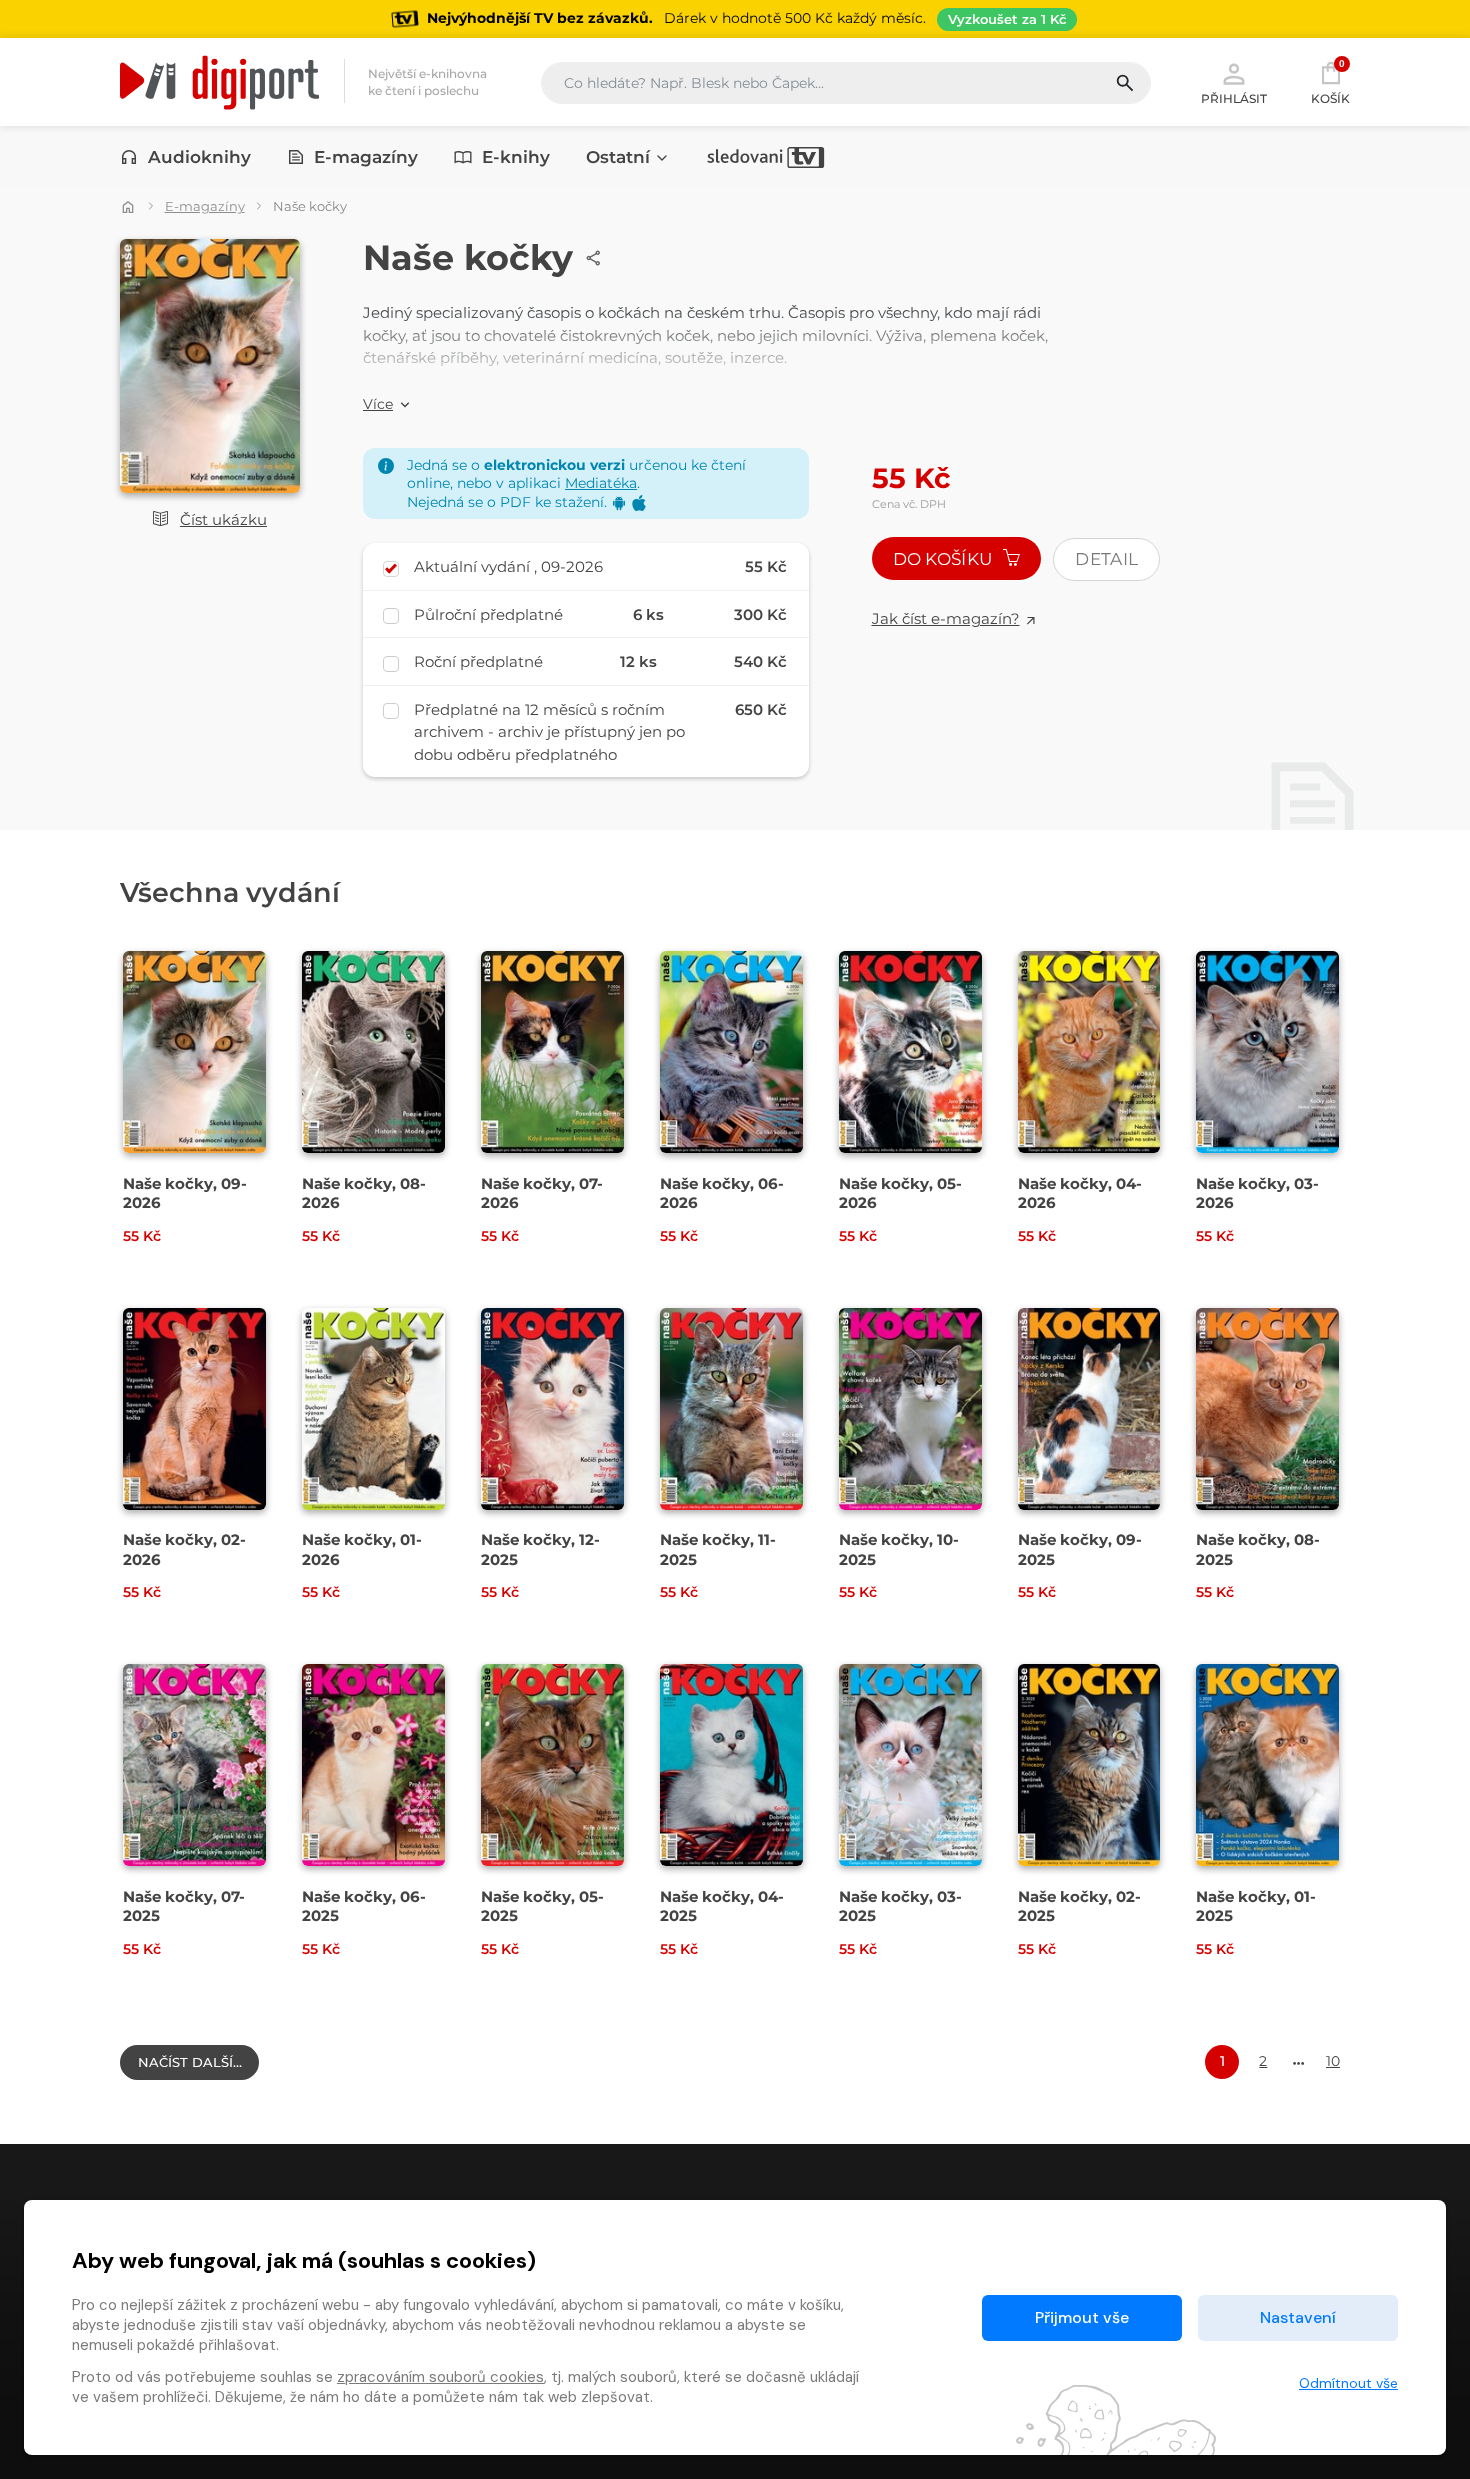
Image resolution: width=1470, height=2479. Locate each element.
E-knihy (516, 157)
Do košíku (945, 559)
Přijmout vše (1082, 2317)
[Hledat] (1132, 83)
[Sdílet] (594, 258)
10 (1333, 2061)
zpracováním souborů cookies (440, 2377)
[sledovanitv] (766, 157)
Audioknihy (199, 157)
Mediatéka (601, 483)
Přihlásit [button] (1234, 98)
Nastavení (1298, 2317)
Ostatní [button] (618, 157)
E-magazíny (366, 157)
